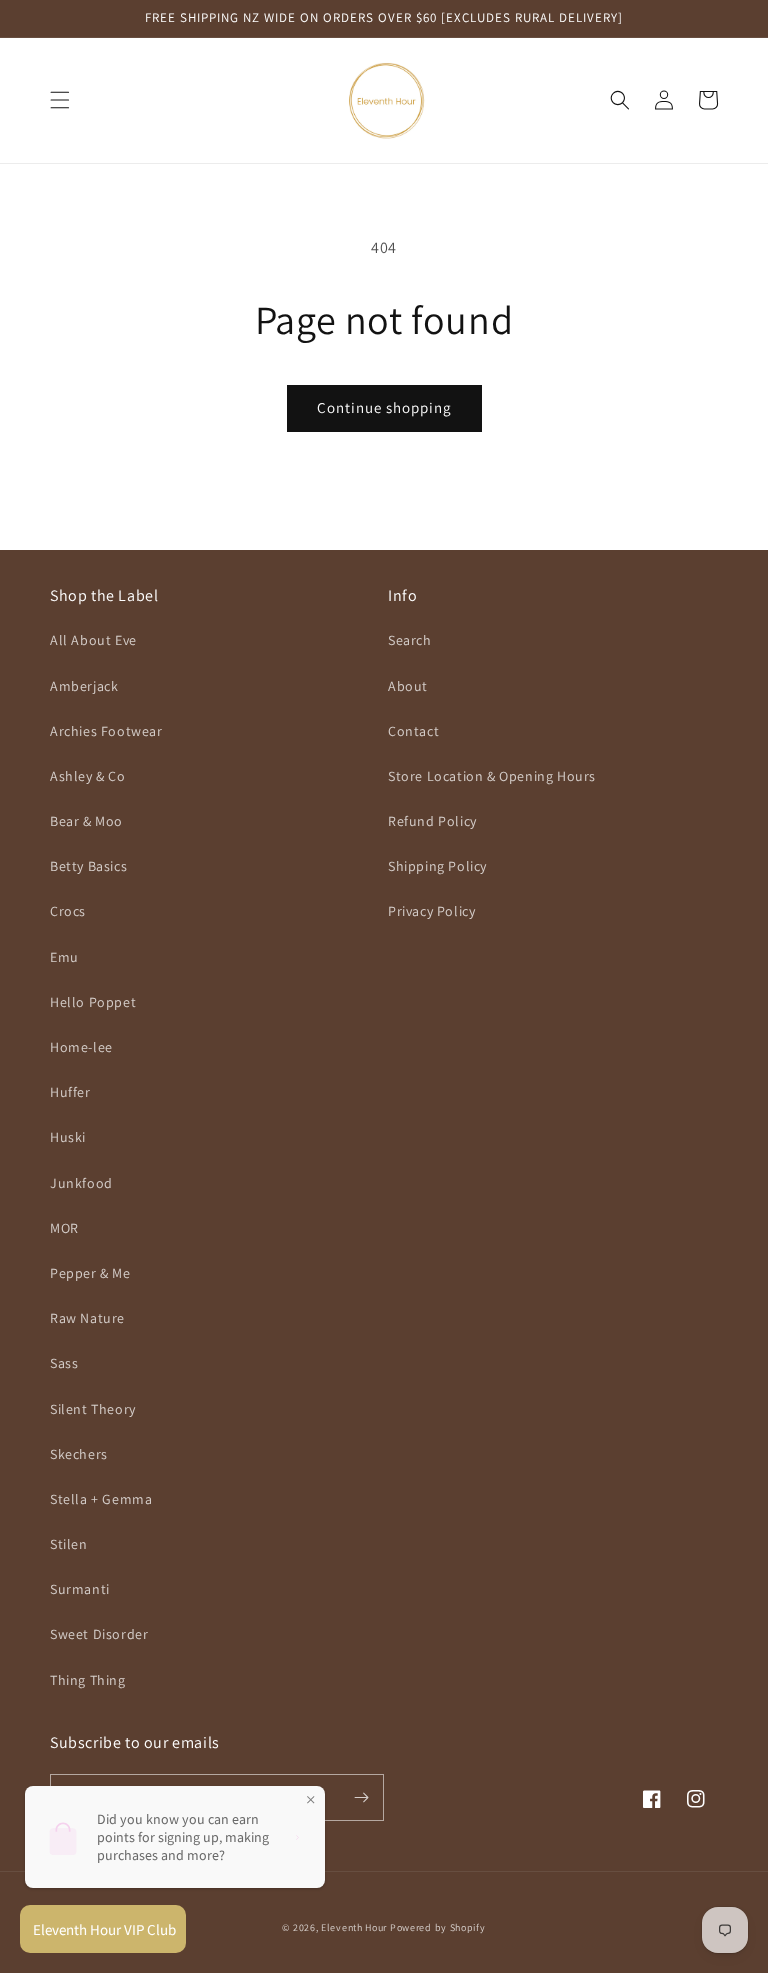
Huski (68, 1137)
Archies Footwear (106, 731)
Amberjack (84, 686)
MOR (64, 1228)
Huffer (70, 1092)
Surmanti (80, 1589)
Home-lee (81, 1047)
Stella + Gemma (101, 1499)
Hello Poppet (93, 1002)
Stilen (69, 1544)
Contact (413, 731)
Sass (64, 1363)
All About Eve (93, 640)
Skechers (79, 1454)
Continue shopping (384, 407)
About (408, 686)
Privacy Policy (431, 911)
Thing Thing (88, 1680)
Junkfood (81, 1183)
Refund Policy (432, 821)
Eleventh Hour (354, 1927)
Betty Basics (88, 866)
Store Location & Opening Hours (492, 776)
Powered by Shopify (438, 1927)
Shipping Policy (437, 866)
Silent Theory (93, 1409)
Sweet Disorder (99, 1634)
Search (410, 640)
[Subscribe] (361, 1797)
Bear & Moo (86, 821)
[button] (60, 100)
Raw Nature (87, 1318)
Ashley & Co (88, 776)
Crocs (68, 911)
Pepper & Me (90, 1273)
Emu (64, 957)
